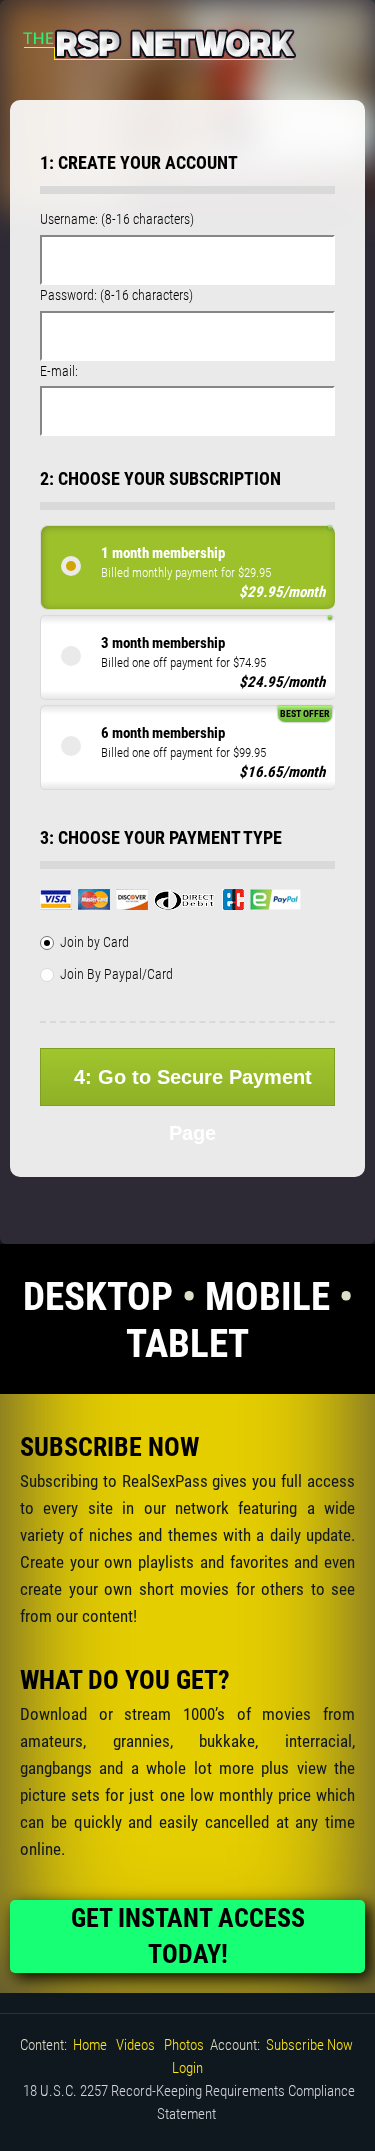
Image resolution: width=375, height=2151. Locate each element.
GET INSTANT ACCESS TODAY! (188, 1936)
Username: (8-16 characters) (117, 219)
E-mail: (59, 371)
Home (90, 2045)
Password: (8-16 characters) (116, 295)
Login (187, 2068)
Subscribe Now (309, 2045)
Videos (135, 2045)
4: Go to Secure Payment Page (193, 1086)
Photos (184, 2045)
